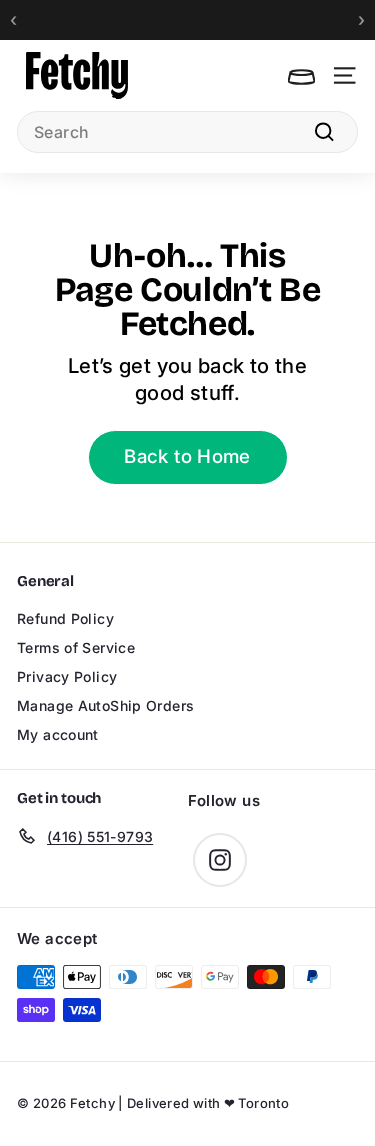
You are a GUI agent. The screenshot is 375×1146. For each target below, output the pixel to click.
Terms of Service (76, 647)
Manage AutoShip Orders (105, 705)
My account (58, 734)
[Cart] (301, 75)
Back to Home (187, 456)
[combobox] (187, 132)
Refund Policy (65, 618)
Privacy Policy (67, 676)
